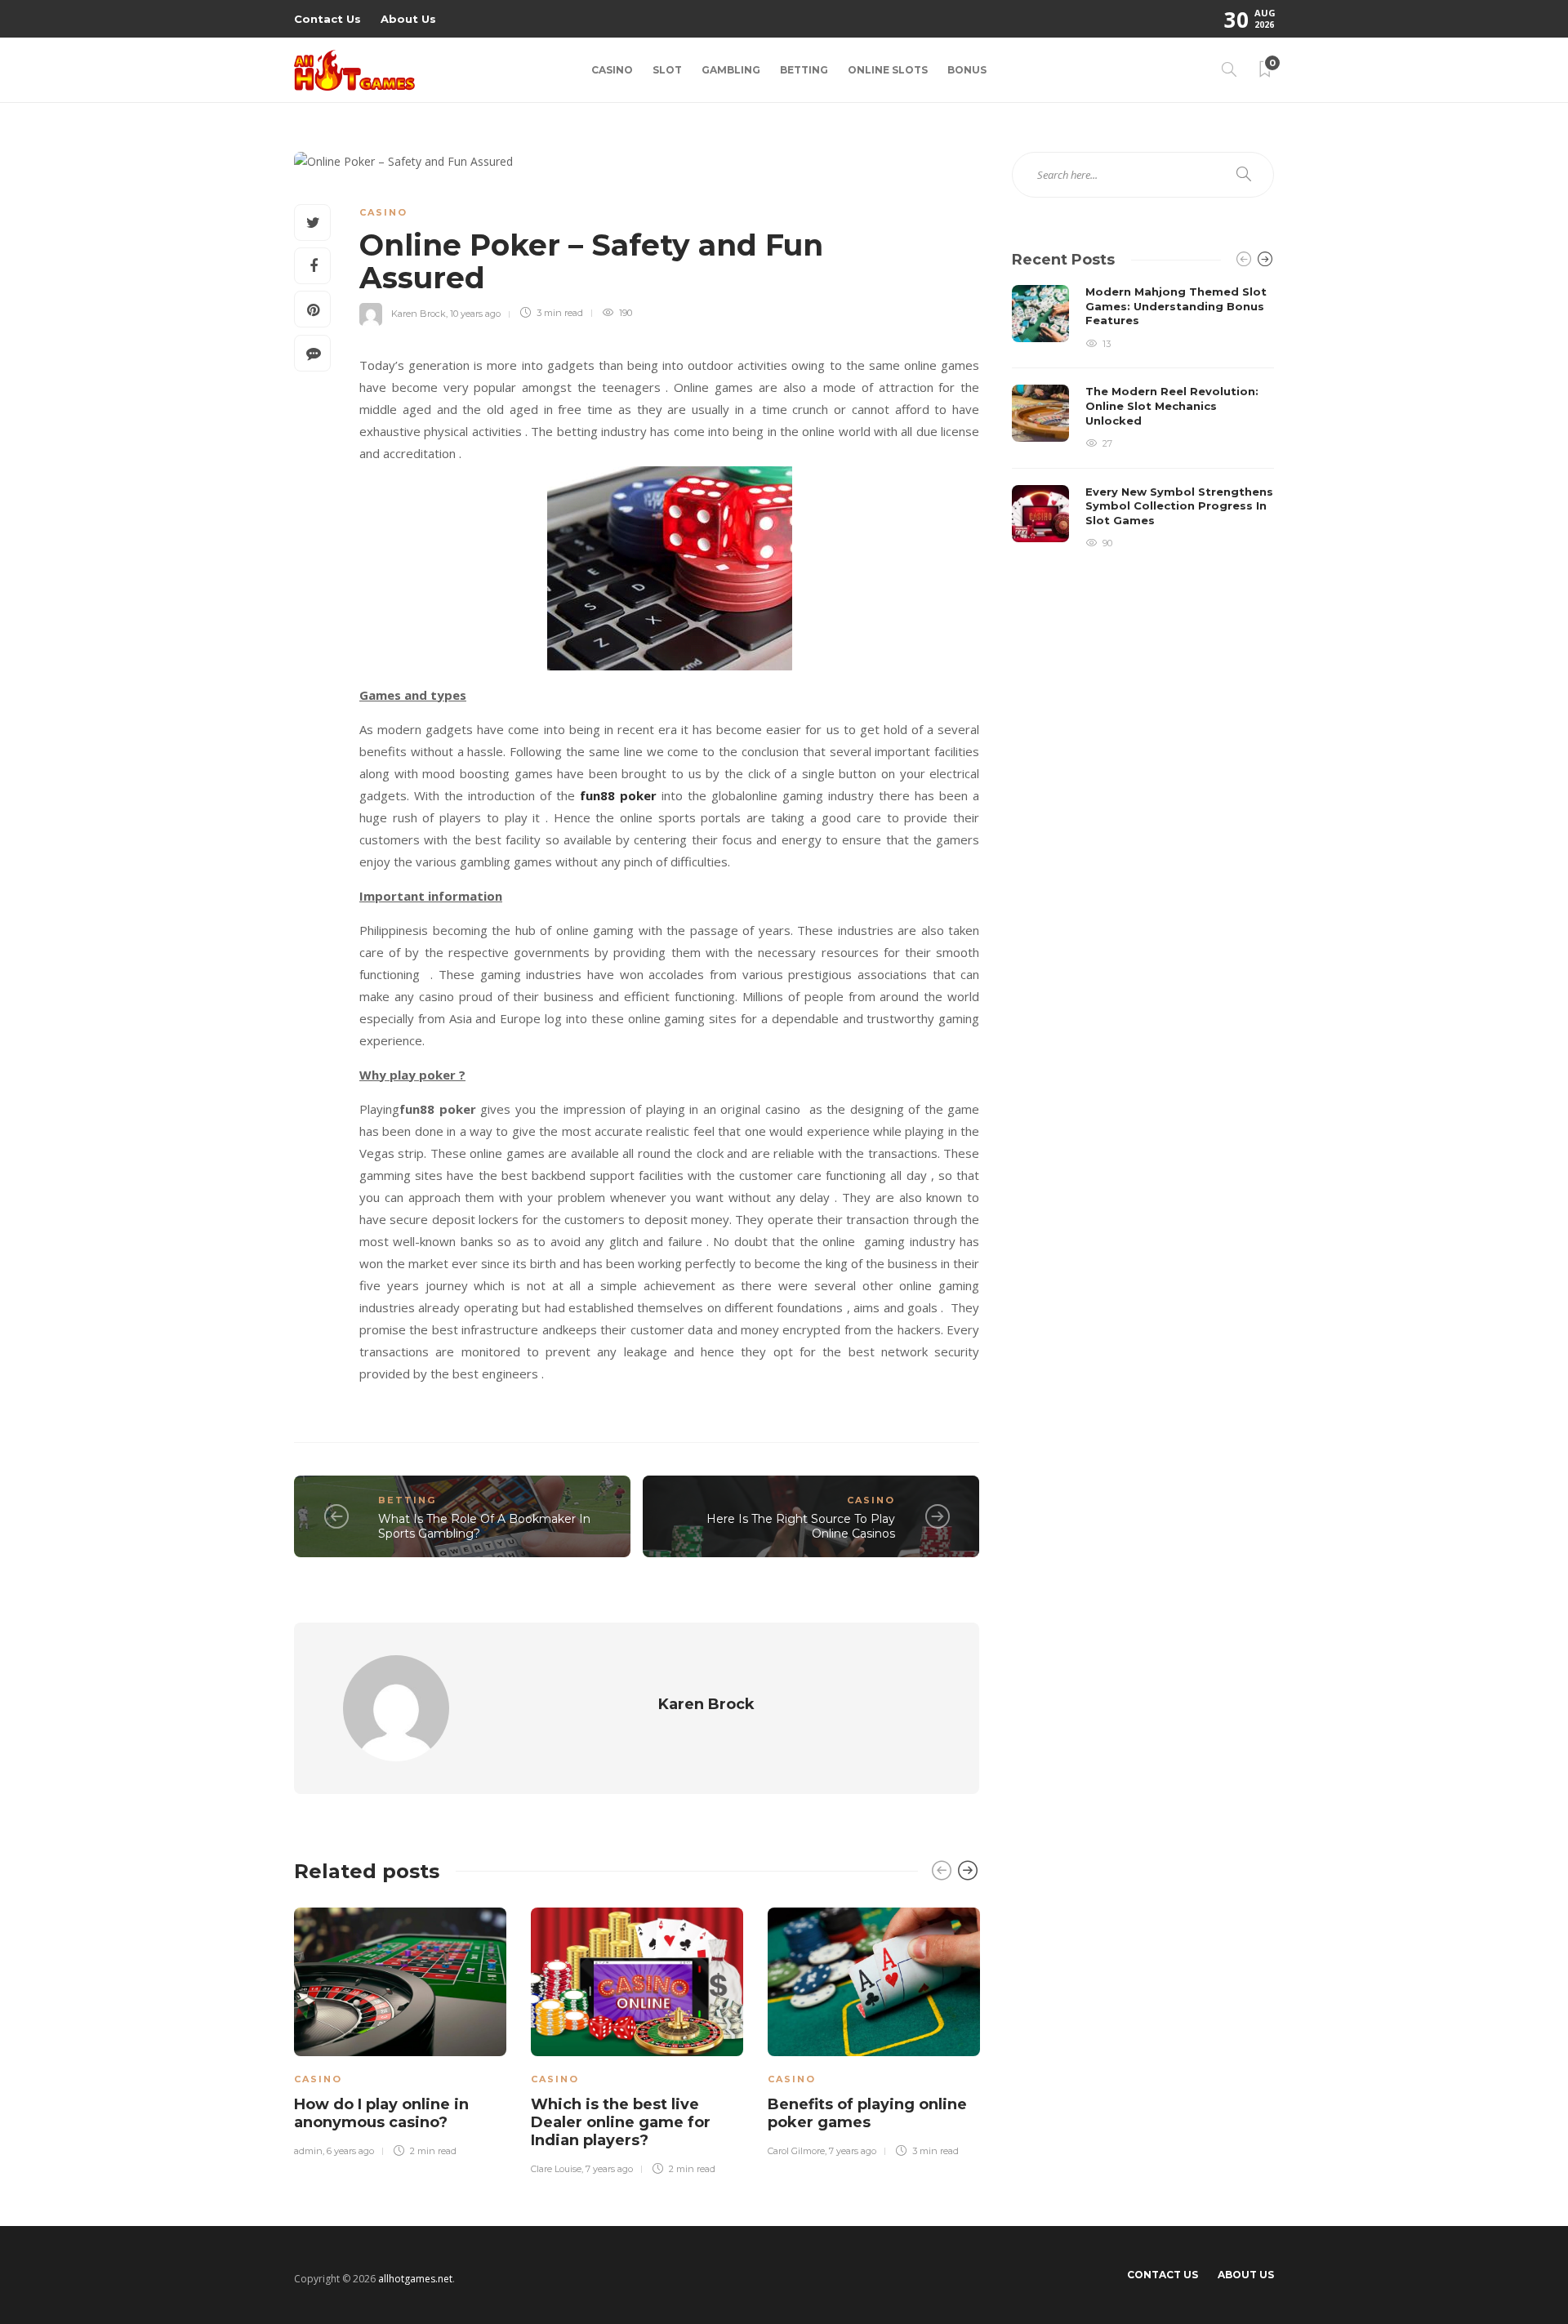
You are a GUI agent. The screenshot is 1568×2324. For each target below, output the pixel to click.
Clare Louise (556, 2169)
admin (308, 2151)
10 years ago (475, 313)
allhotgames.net (415, 2279)
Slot (667, 70)
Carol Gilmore (796, 2151)
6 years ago (350, 2151)
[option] (400, 2030)
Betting (804, 70)
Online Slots (888, 70)
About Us (408, 19)
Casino (612, 70)
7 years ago (609, 2169)
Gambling (731, 70)
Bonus (967, 70)
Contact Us (327, 19)
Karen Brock (419, 313)
